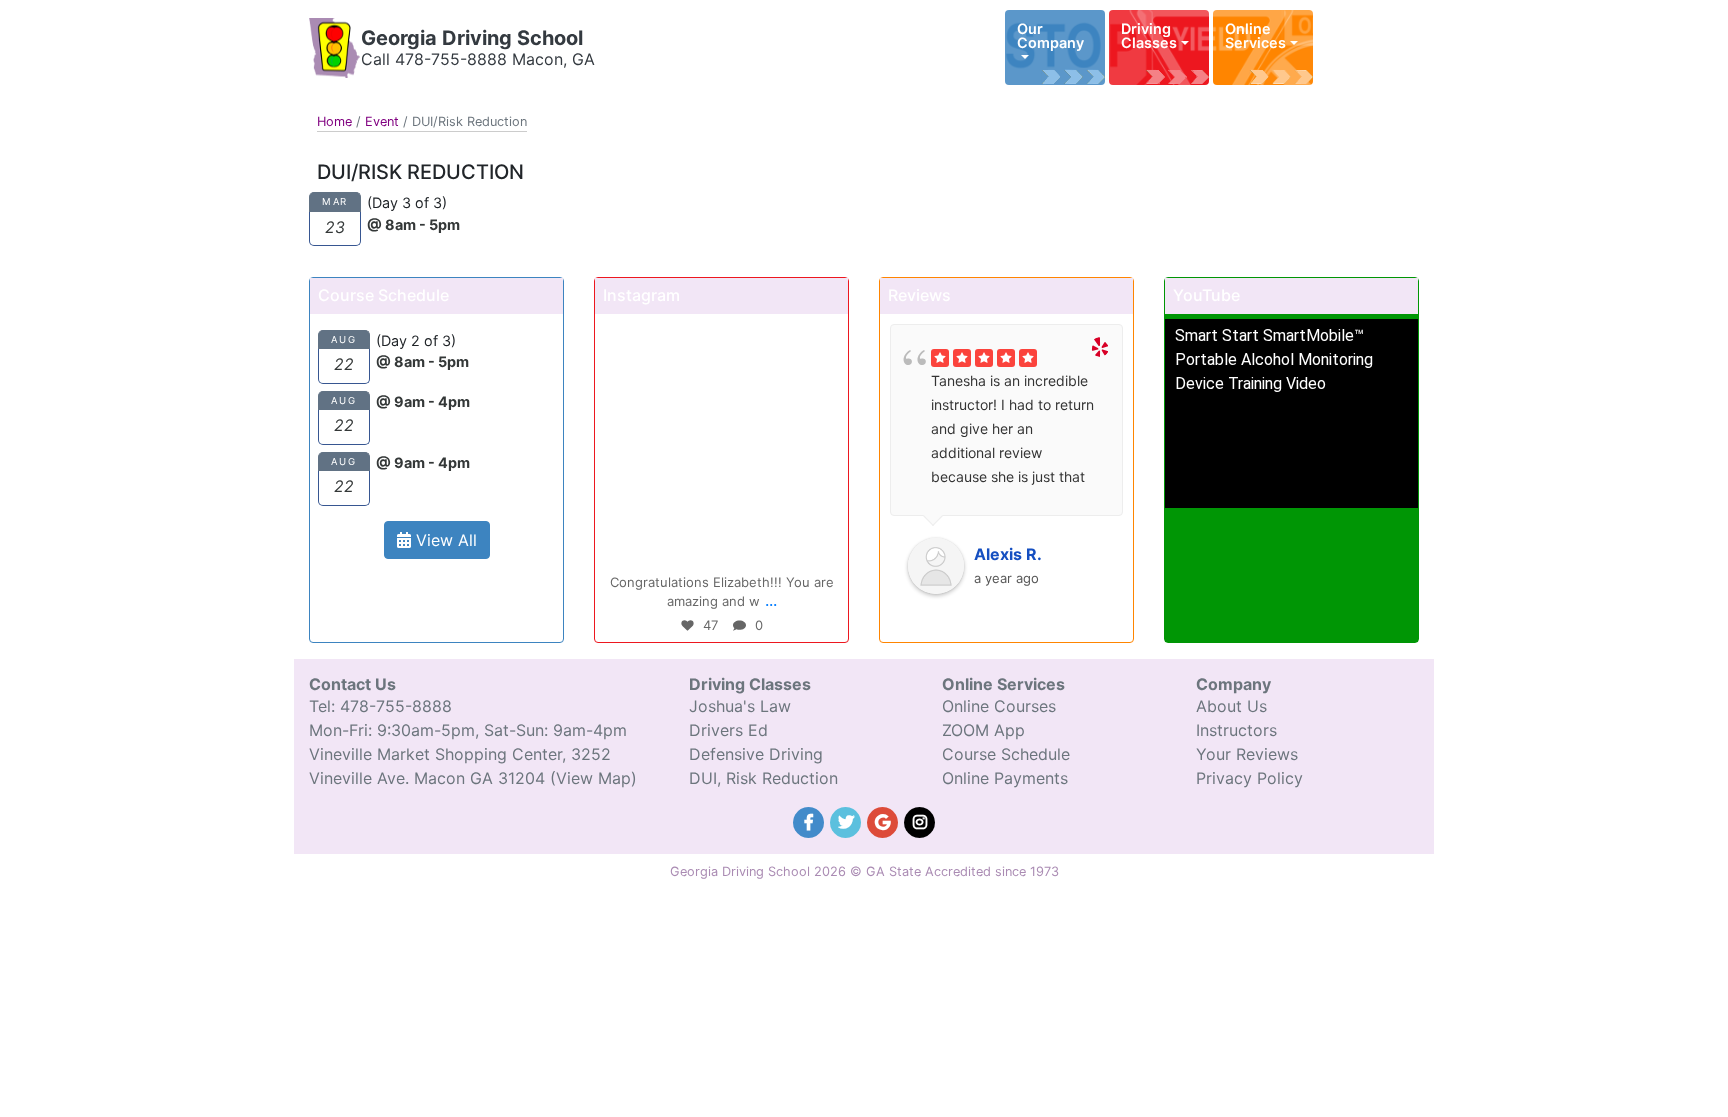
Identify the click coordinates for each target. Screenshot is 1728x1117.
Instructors (1236, 730)
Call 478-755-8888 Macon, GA (478, 59)
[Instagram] (823, 542)
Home (334, 121)
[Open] (721, 440)
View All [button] (444, 540)
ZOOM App (983, 730)
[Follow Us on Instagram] (920, 820)
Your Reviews (1247, 754)
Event (382, 121)
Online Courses (999, 706)
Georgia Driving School (472, 38)
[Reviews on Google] (885, 820)
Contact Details (1356, 35)
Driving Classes (1149, 35)
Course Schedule (1006, 754)
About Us (1231, 706)
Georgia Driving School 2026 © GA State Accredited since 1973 (864, 871)
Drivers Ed (728, 730)
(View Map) (593, 778)
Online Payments (1005, 778)
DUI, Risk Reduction (763, 778)
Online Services (1255, 35)
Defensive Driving (756, 754)
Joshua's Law (740, 706)
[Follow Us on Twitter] (848, 820)
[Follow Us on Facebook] (811, 820)
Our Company (1050, 35)
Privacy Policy (1249, 778)
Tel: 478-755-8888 (380, 706)
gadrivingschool (718, 332)
